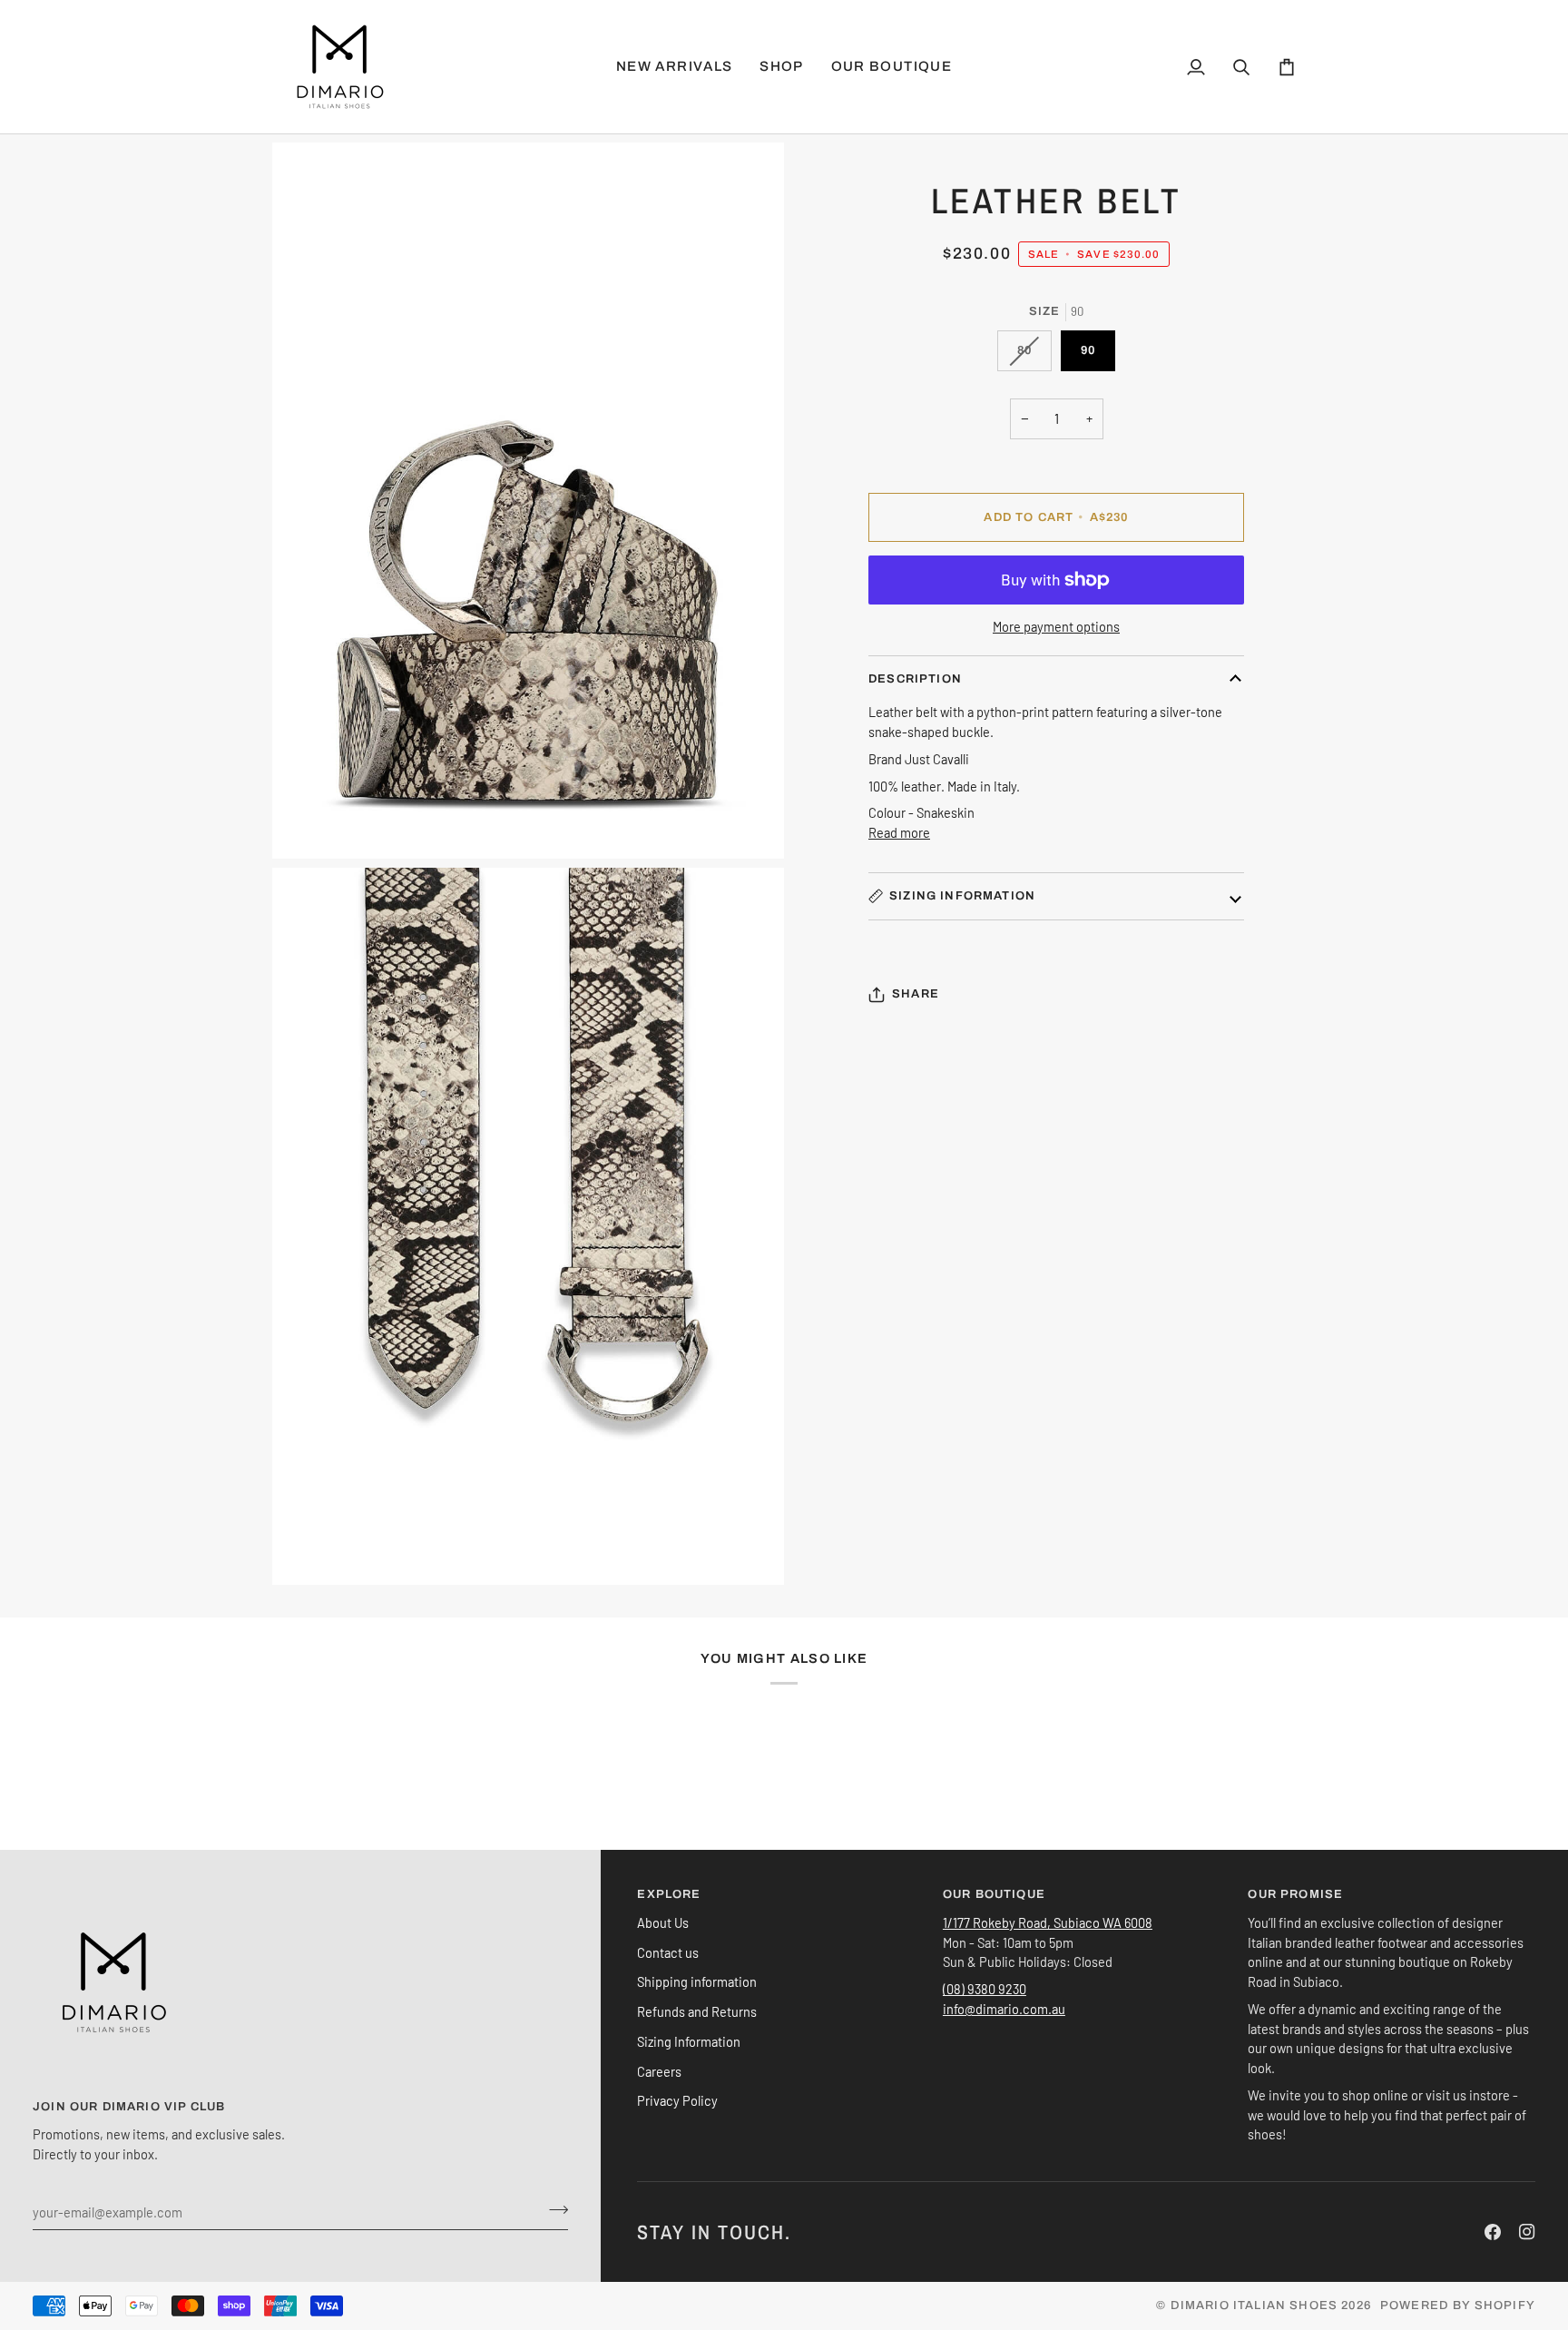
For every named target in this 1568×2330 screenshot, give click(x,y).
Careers (659, 2071)
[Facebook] (1493, 2232)
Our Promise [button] (1295, 1894)
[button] (781, 67)
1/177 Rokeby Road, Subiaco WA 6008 (1048, 1922)
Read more (899, 832)
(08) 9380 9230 (985, 1989)
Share (916, 994)
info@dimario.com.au (1004, 2009)
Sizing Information (962, 896)
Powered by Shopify (1458, 2305)
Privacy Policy (677, 2100)
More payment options (1056, 626)
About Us (663, 1922)
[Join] (553, 2209)
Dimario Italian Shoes (1254, 2305)
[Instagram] (1527, 2232)
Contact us (668, 1952)
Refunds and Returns (697, 2011)
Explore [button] (669, 1894)
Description (915, 679)
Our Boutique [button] (994, 1894)
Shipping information (697, 1981)
